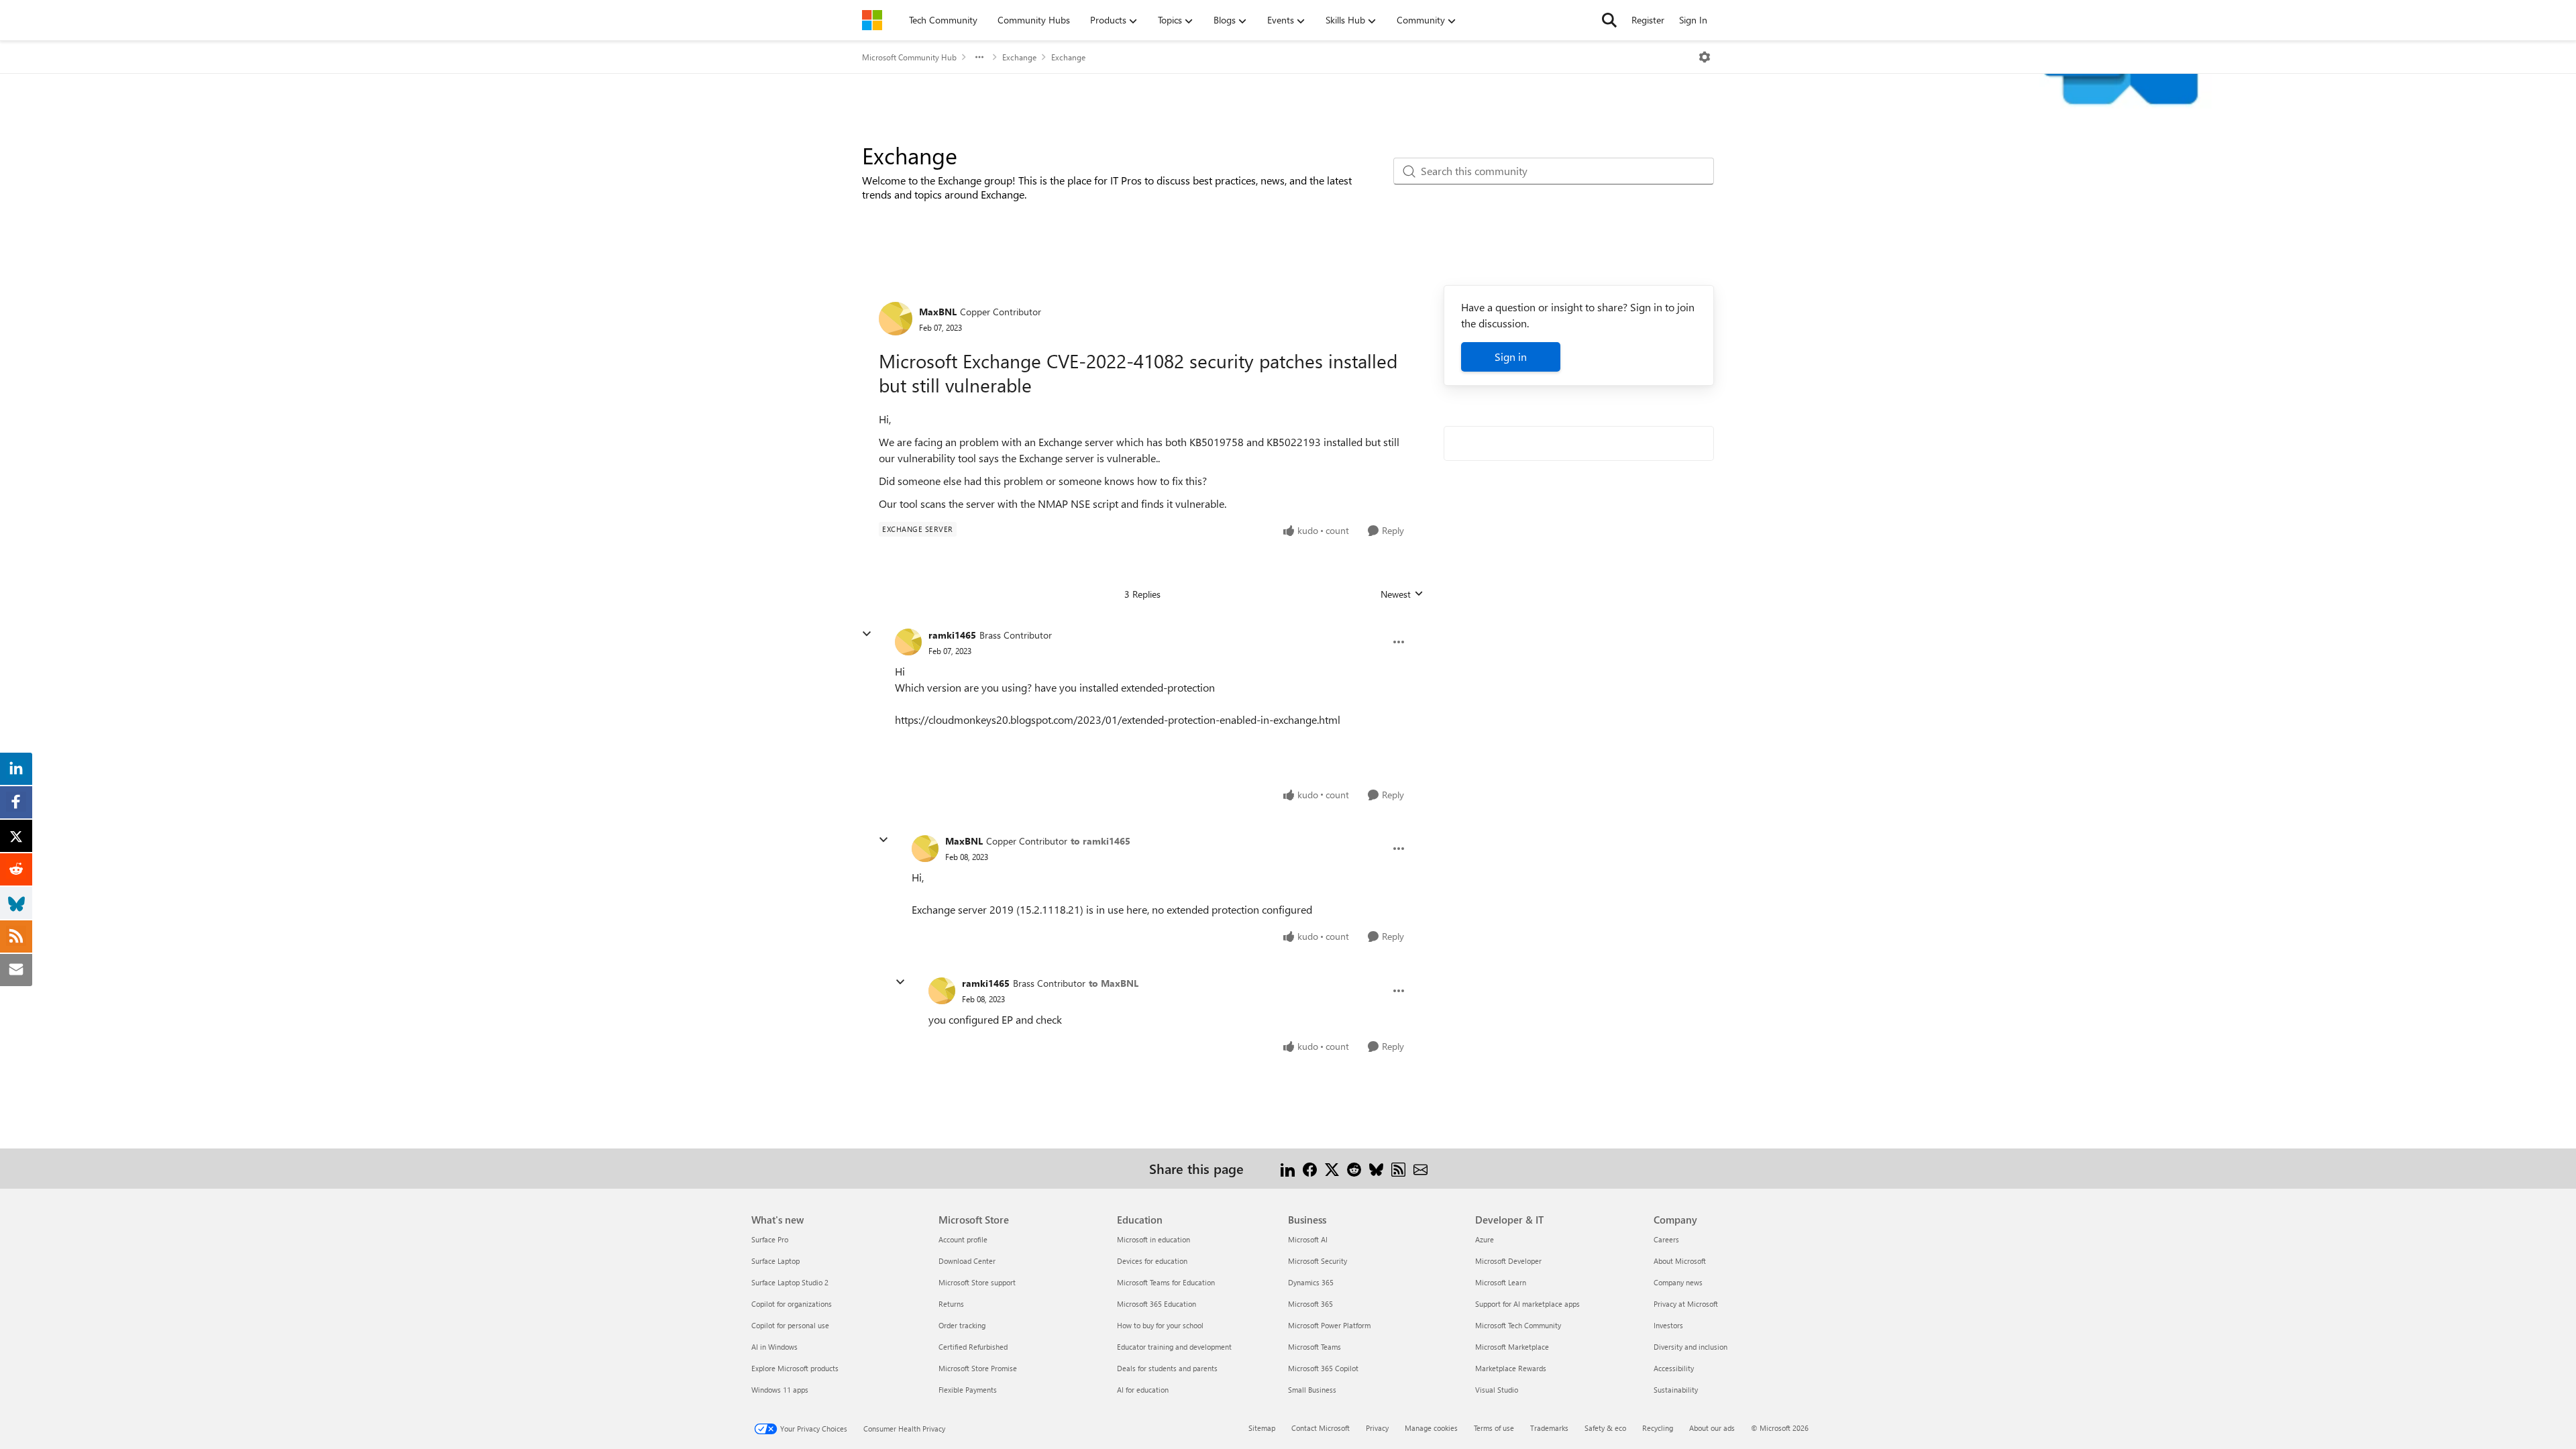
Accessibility (1674, 1368)
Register (1648, 20)
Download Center (967, 1261)
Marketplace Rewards (1511, 1368)
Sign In (1693, 20)
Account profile (963, 1239)
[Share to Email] (1420, 1168)
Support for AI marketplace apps (1527, 1304)
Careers (1666, 1239)
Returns (951, 1304)
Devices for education (1152, 1261)
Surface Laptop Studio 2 (790, 1282)
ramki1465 (952, 635)
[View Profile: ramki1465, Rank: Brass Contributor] (908, 642)
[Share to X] (1332, 1168)
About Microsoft (1680, 1261)
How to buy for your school (1160, 1325)
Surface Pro (770, 1239)
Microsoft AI (1308, 1239)
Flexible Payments (968, 1390)
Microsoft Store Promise (978, 1368)
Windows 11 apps (780, 1390)
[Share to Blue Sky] (1376, 1168)
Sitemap (1262, 1428)
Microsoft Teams (1314, 1347)
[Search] (1609, 20)
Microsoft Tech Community (1518, 1325)
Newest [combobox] (1402, 594)
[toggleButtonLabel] (1705, 57)
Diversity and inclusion (1690, 1347)
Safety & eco (1605, 1428)
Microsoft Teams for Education (1166, 1282)
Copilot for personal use (790, 1325)
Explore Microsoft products (795, 1368)
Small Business (1312, 1390)
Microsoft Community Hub (909, 57)
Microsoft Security (1318, 1261)
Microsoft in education (1153, 1239)
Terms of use (1494, 1428)
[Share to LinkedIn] (1288, 1168)
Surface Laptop (775, 1261)
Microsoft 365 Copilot (1323, 1368)
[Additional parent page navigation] (979, 57)
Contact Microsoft (1321, 1428)
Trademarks (1549, 1428)
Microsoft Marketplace (1512, 1347)
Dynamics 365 (1311, 1282)
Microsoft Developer (1508, 1261)
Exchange (1019, 57)
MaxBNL (938, 312)
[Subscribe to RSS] (1398, 1168)
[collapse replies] (867, 634)
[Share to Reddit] (1354, 1168)
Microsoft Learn (1501, 1282)
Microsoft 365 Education (1157, 1304)
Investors (1668, 1325)
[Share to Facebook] (1310, 1168)
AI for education (1143, 1390)
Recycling (1658, 1428)
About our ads (1712, 1428)
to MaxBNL (1114, 983)
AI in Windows (774, 1347)
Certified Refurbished (973, 1347)
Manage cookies (1431, 1428)
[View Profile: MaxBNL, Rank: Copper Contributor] (896, 319)
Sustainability (1676, 1390)
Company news (1678, 1282)
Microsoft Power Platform (1329, 1325)
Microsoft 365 (1310, 1304)
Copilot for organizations (792, 1304)
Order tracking (962, 1325)
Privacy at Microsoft (1686, 1304)
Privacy (1377, 1428)
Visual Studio (1497, 1390)
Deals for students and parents (1167, 1368)
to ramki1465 (1101, 841)
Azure (1485, 1239)
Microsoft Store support (977, 1282)
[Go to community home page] (872, 20)
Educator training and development (1174, 1347)
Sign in (1511, 357)
